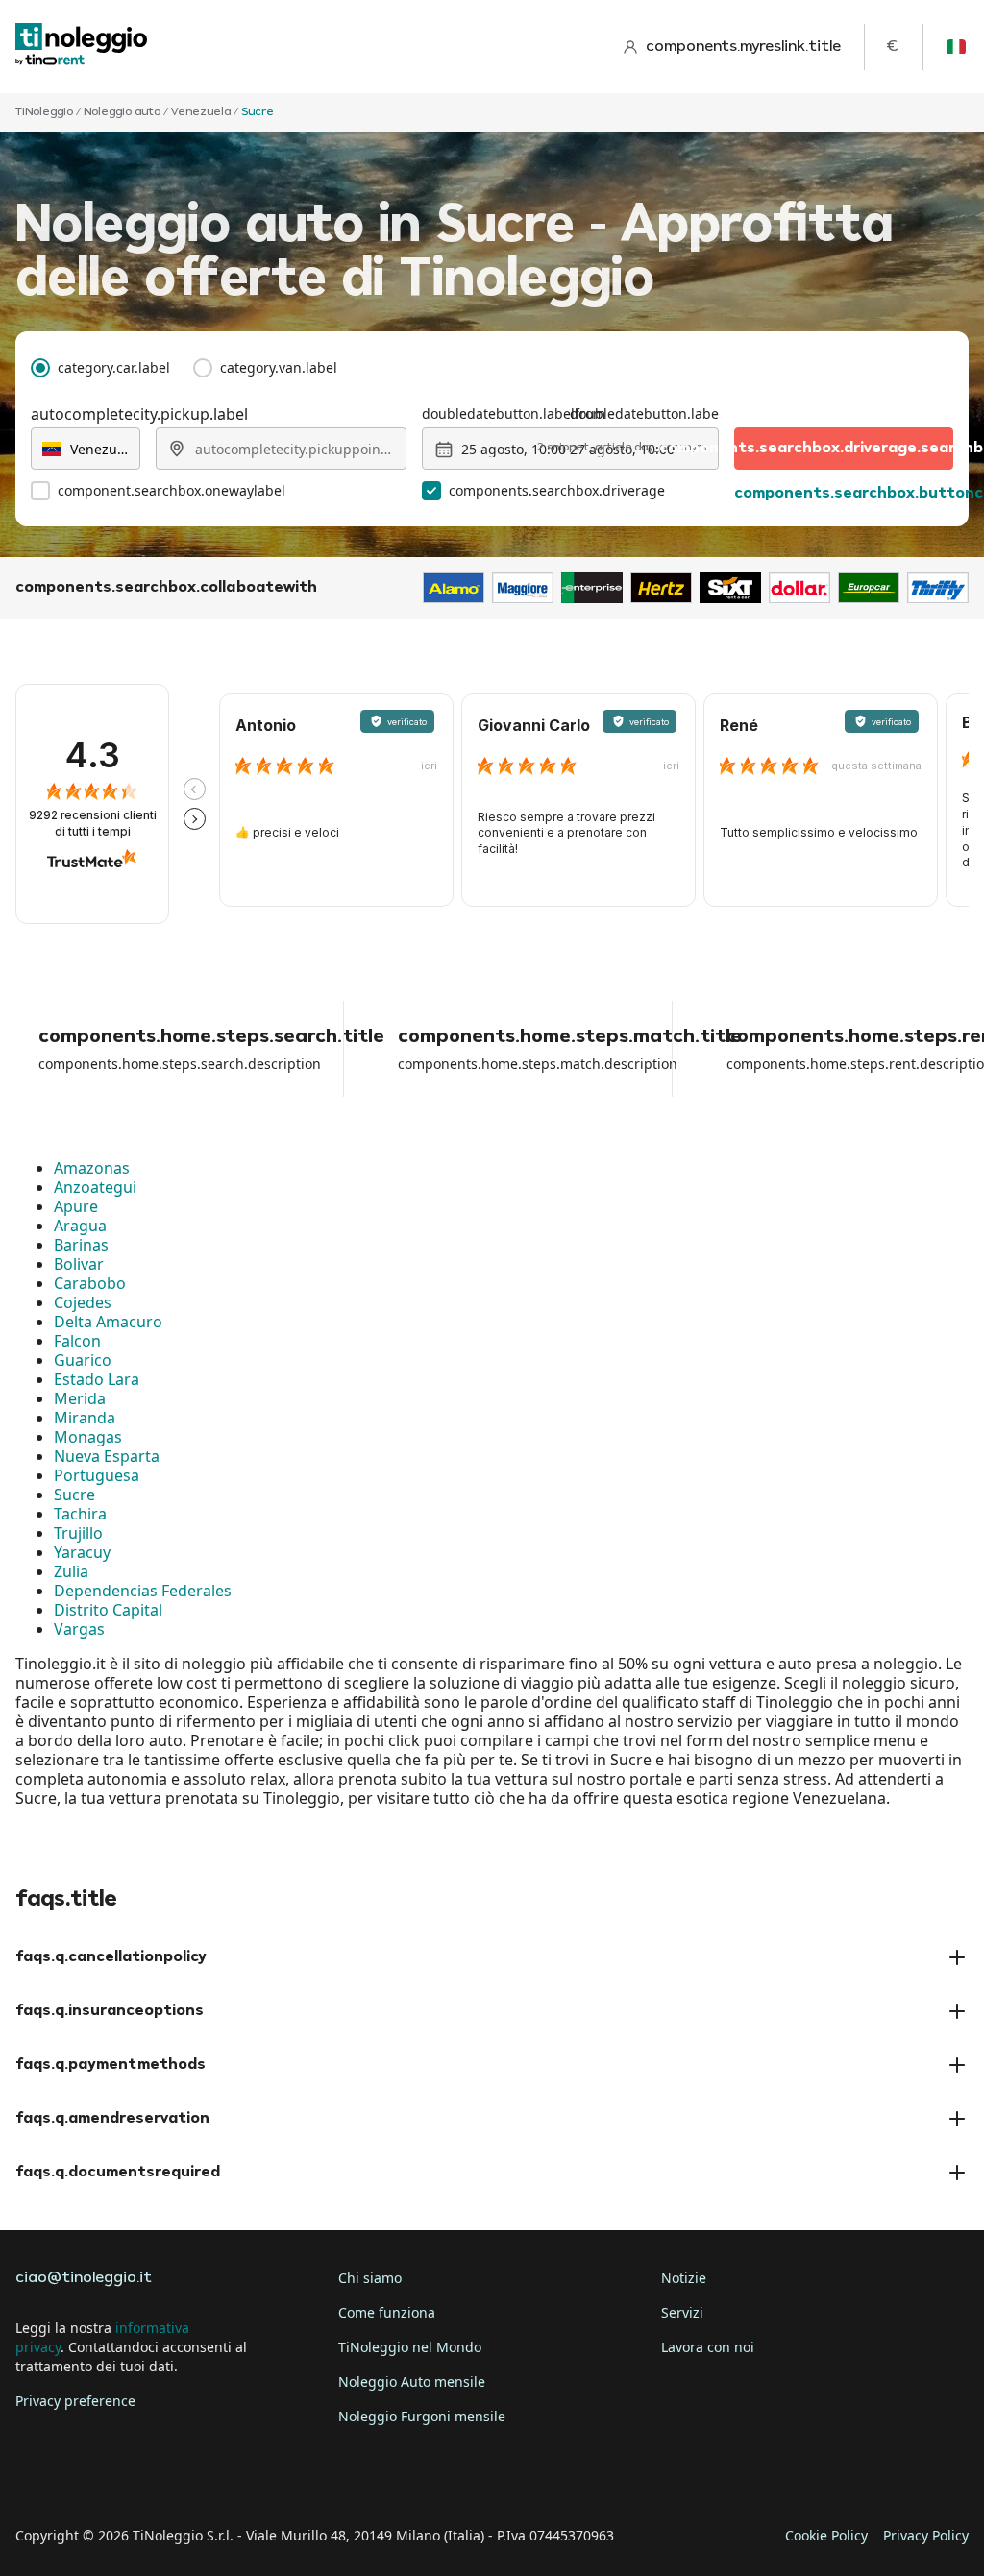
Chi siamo (370, 2278)
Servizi (682, 2312)
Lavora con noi (708, 2347)
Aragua (80, 1226)
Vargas (79, 1629)
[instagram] (142, 2476)
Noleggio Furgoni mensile (422, 2416)
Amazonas (92, 1168)
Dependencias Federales (143, 1591)
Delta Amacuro (108, 1322)
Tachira (80, 1514)
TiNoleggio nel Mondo (410, 2347)
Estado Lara (97, 1379)
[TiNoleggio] (82, 47)
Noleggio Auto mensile (412, 2382)
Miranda (85, 1418)
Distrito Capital (108, 1610)
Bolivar (79, 1264)
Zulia (71, 1571)
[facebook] (35, 2476)
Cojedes (83, 1302)
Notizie (684, 2278)
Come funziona (387, 2312)
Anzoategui (95, 1187)
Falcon (77, 1341)
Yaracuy (82, 1552)
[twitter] (88, 2476)
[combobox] (86, 449)
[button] (195, 789)
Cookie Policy (826, 2535)
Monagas (88, 1437)
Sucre (74, 1495)
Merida (80, 1398)
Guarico (83, 1360)
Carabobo (90, 1283)
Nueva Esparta (107, 1456)
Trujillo (78, 1533)
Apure (76, 1206)
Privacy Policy (926, 2535)
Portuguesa (97, 1475)
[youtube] (196, 2476)
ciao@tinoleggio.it (84, 2278)
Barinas (81, 1245)
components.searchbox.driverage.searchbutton (844, 449)
